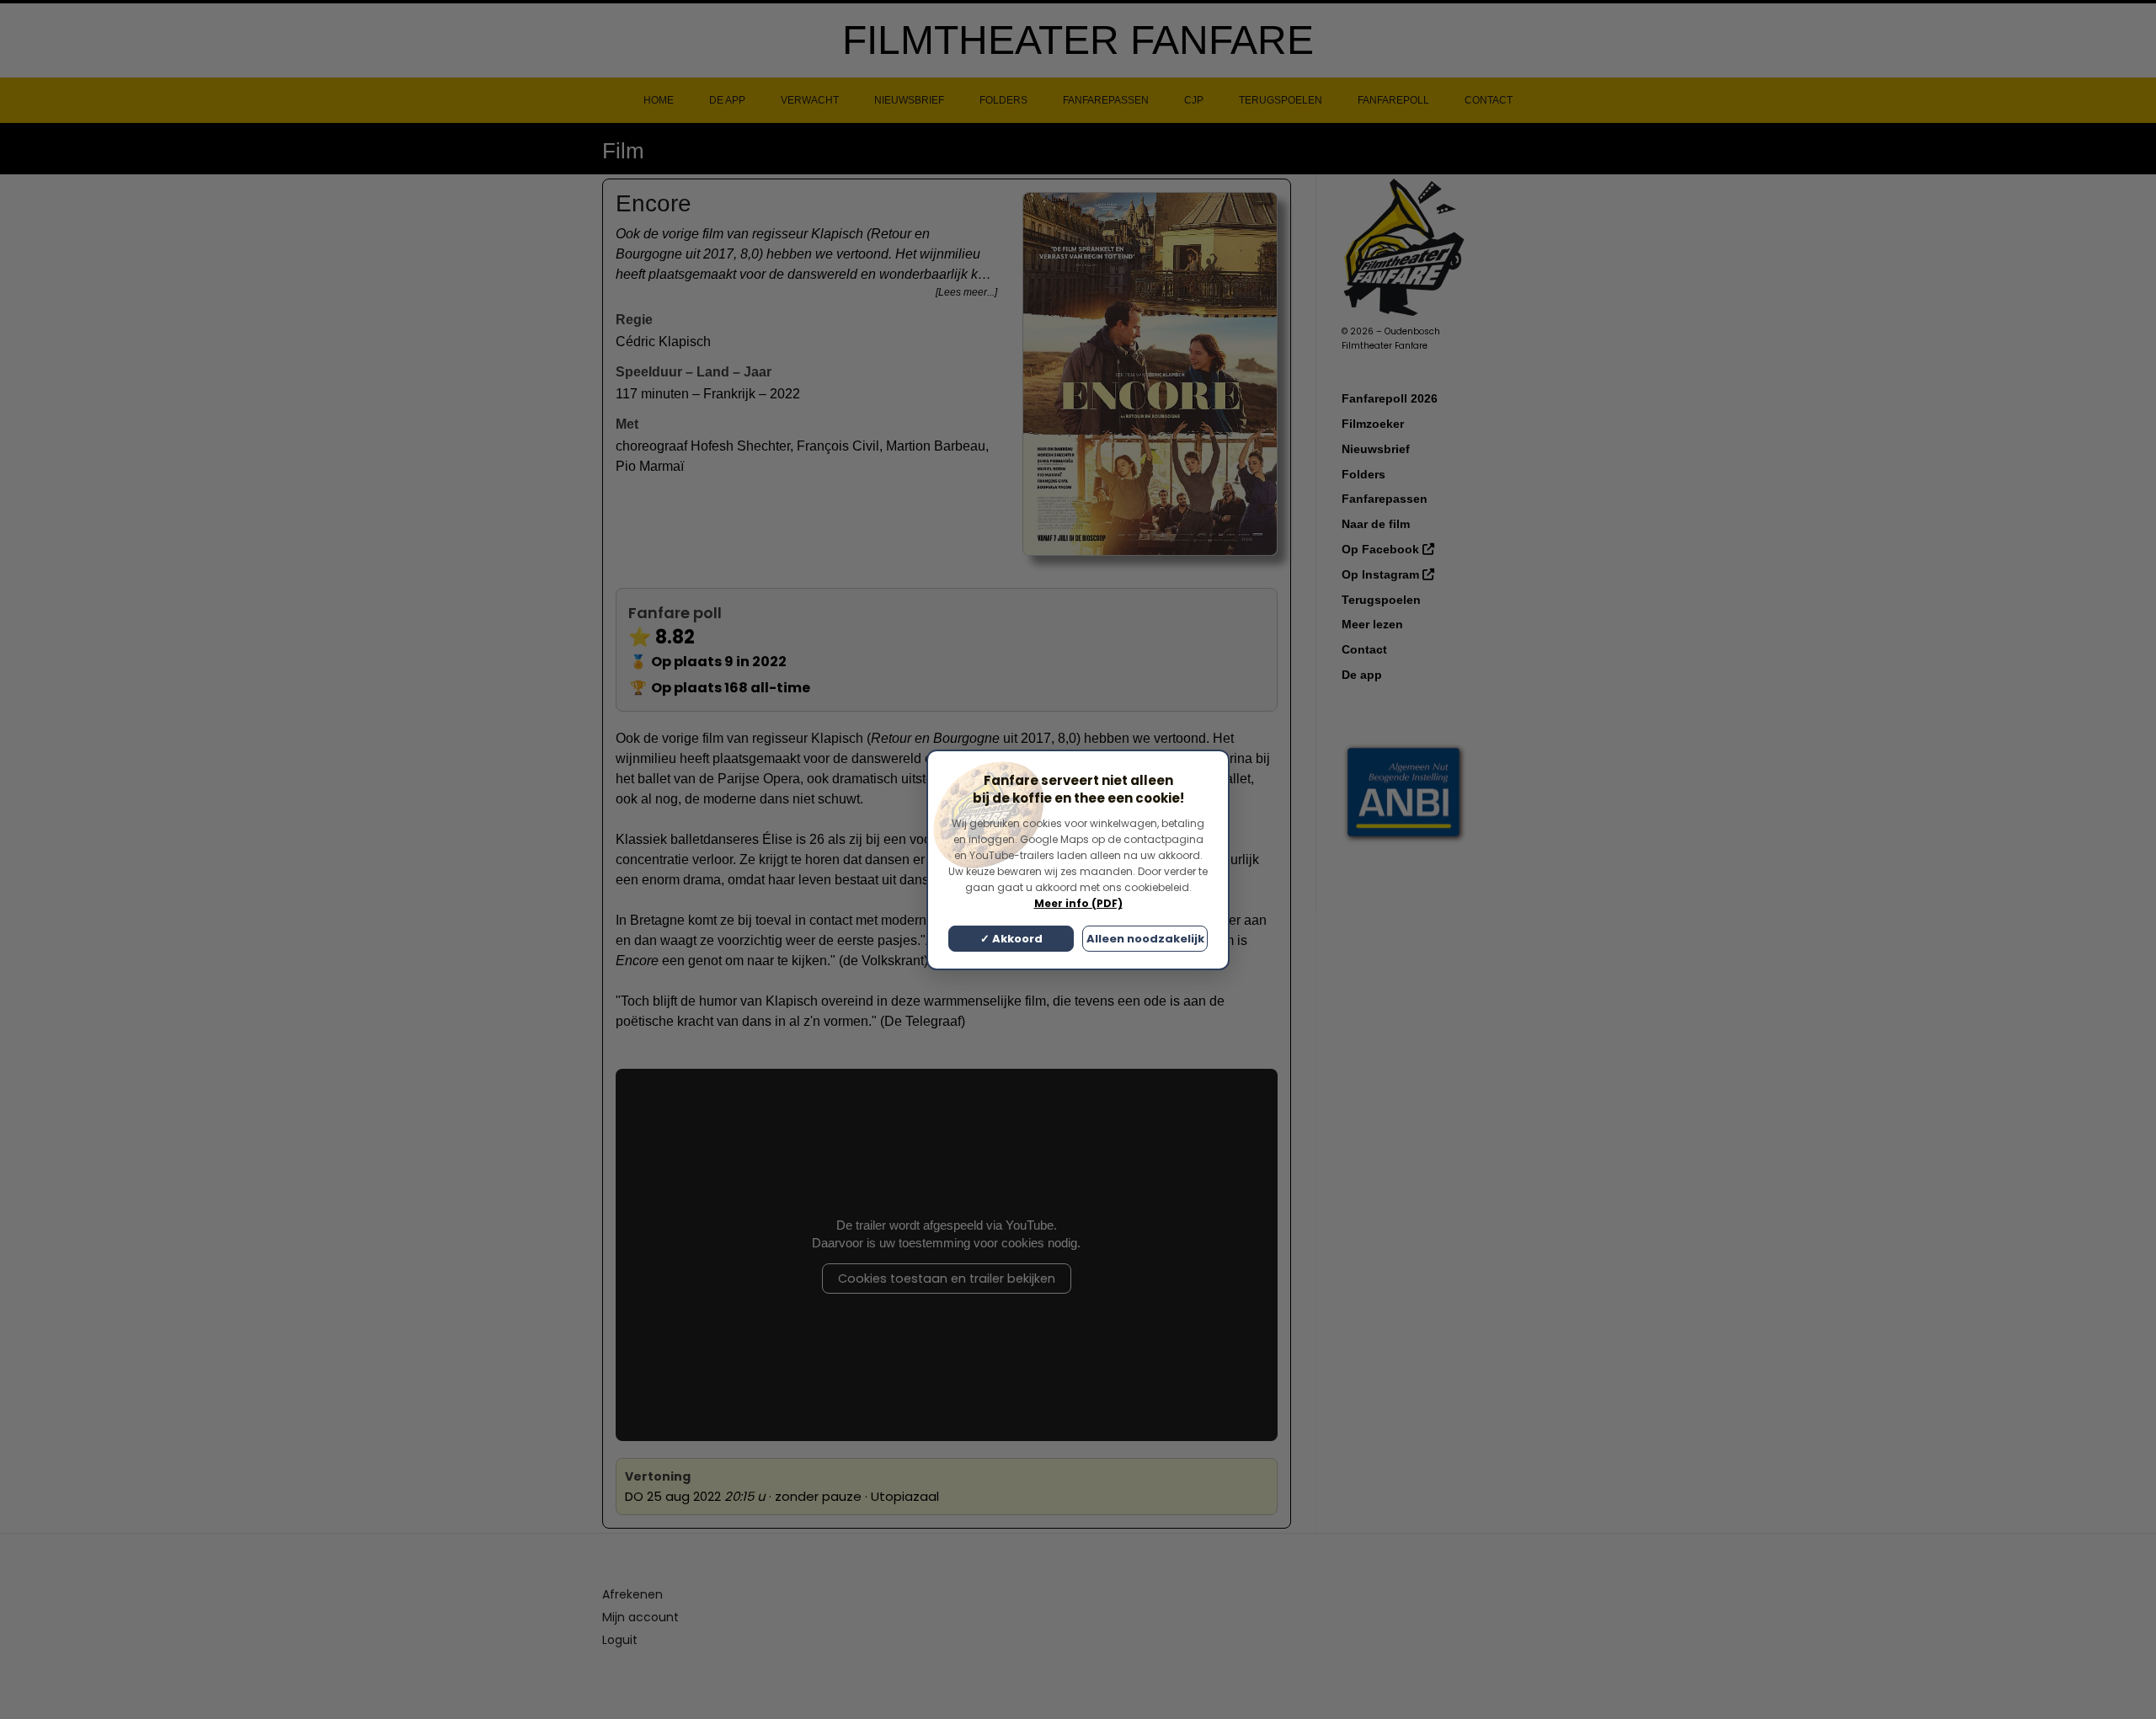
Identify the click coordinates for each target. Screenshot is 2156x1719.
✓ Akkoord (1011, 939)
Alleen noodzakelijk (1145, 939)
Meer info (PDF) (1078, 903)
